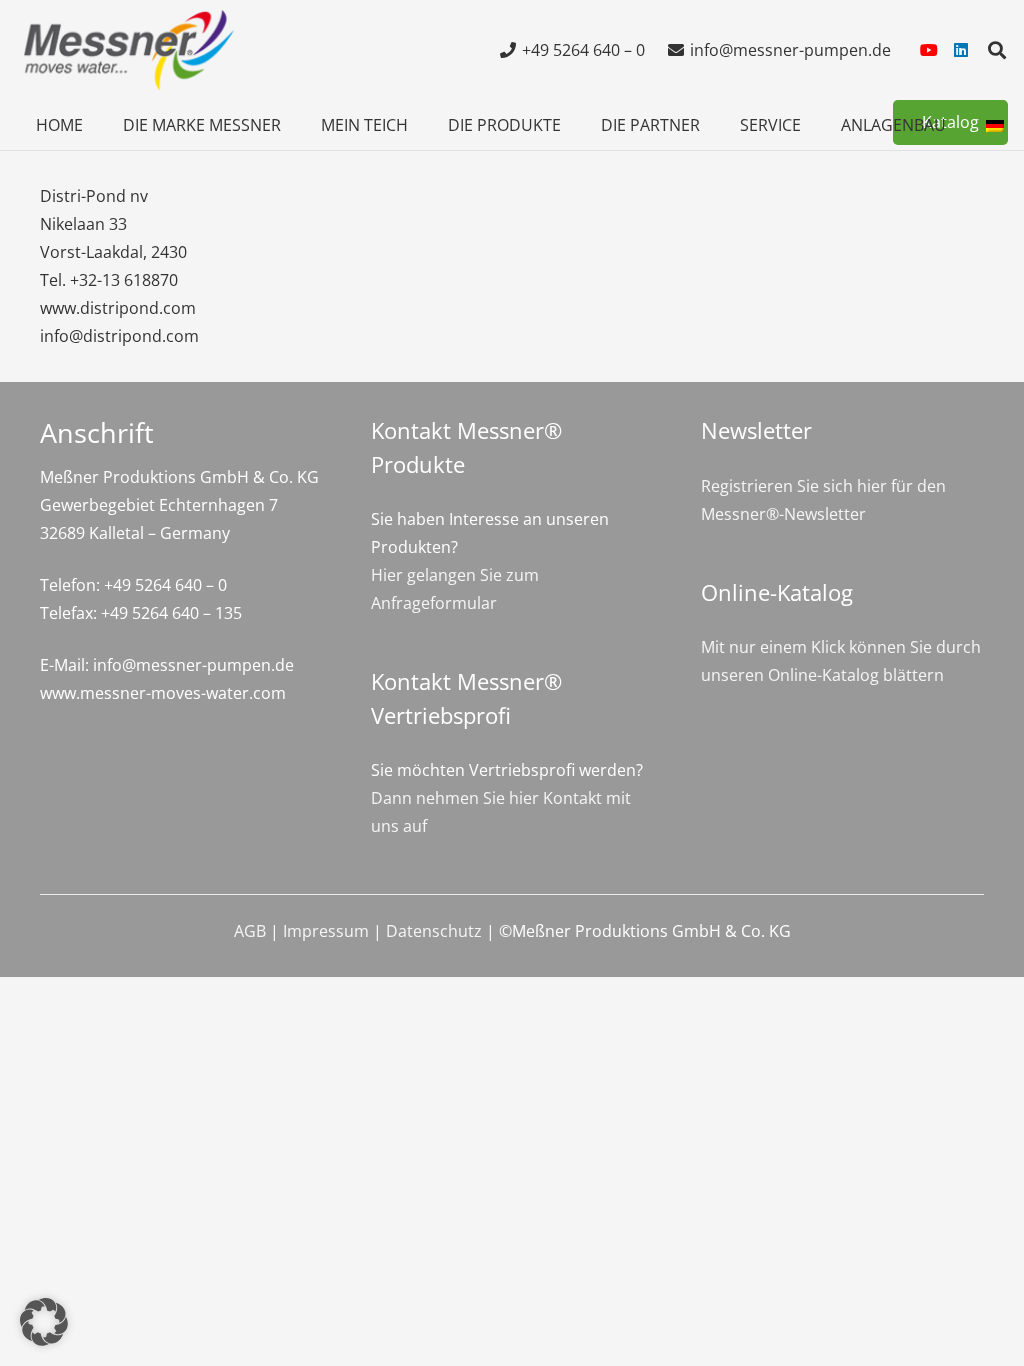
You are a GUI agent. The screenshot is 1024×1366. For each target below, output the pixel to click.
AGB (250, 931)
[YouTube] (929, 50)
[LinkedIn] (961, 50)
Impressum (326, 931)
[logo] (125, 50)
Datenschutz (434, 931)
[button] (997, 50)
